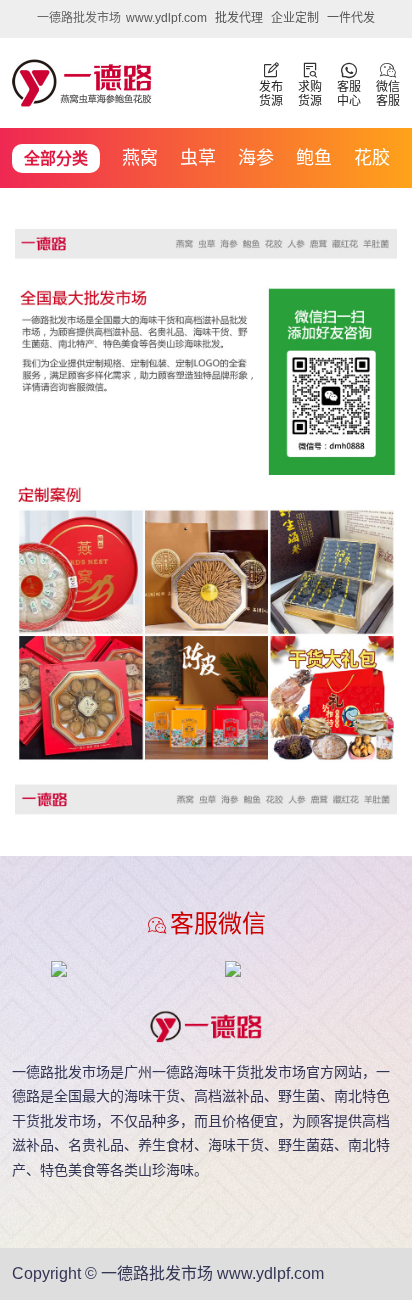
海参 (256, 158)
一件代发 (351, 18)
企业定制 (295, 18)
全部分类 (56, 158)
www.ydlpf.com (166, 18)
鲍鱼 (314, 158)
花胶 (372, 158)
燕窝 (140, 158)
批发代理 (239, 18)
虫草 (198, 158)
